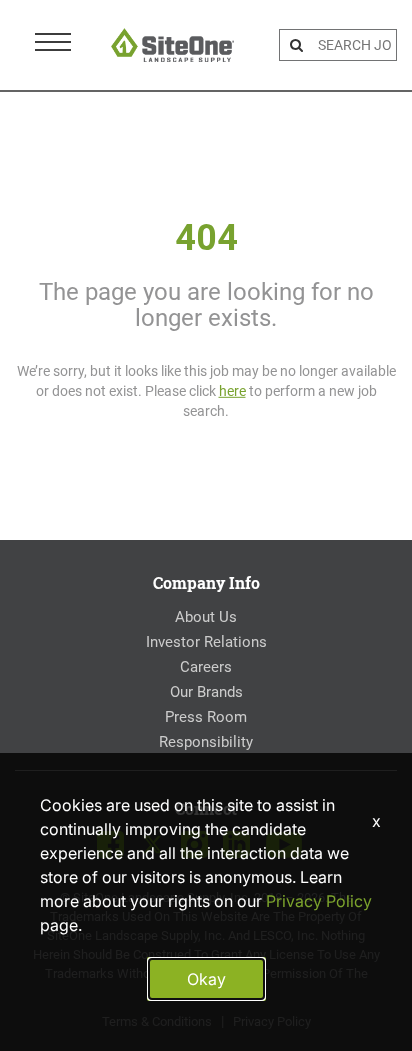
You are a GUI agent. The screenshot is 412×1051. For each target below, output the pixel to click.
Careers (206, 667)
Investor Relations (206, 642)
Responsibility (206, 742)
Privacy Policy (319, 901)
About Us (206, 617)
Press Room (206, 717)
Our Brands (206, 692)
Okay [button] (206, 979)
